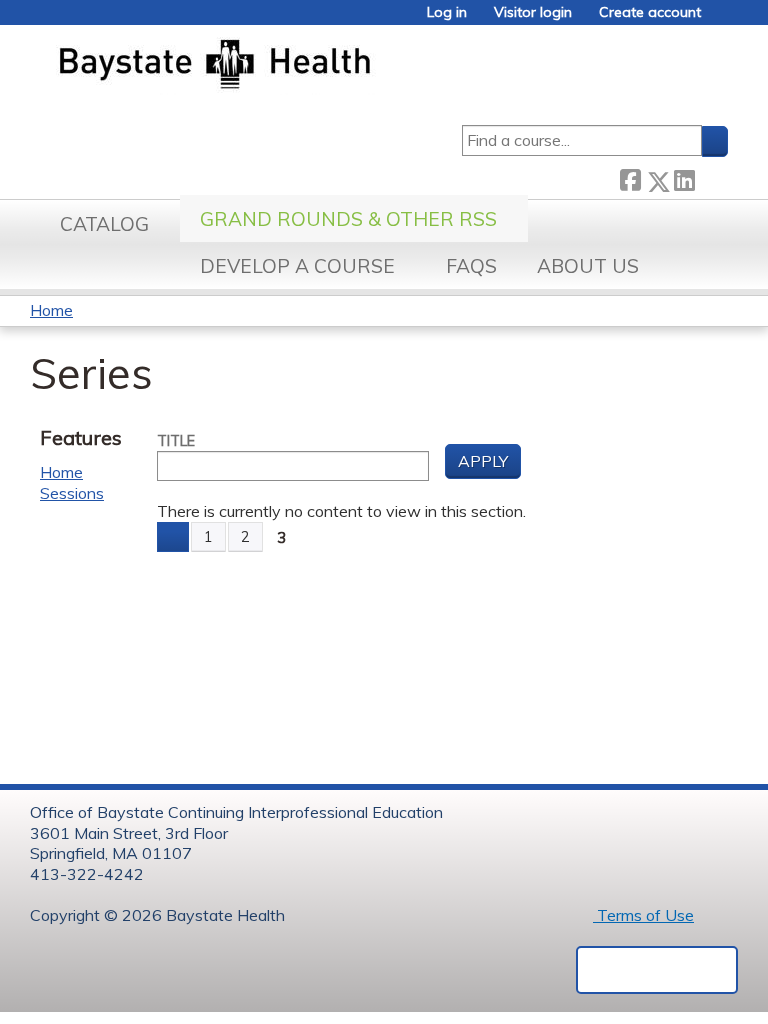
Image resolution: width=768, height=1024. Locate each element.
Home (51, 310)
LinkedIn (684, 177)
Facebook (630, 177)
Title (176, 441)
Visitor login (533, 12)
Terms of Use (643, 915)
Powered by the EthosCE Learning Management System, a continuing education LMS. (657, 970)
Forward (711, 177)
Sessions (72, 493)
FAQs (471, 266)
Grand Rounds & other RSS (348, 219)
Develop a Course (297, 266)
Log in (447, 12)
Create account (650, 12)
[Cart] (722, 19)
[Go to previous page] (173, 537)
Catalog (104, 224)
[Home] (308, 66)
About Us (588, 266)
